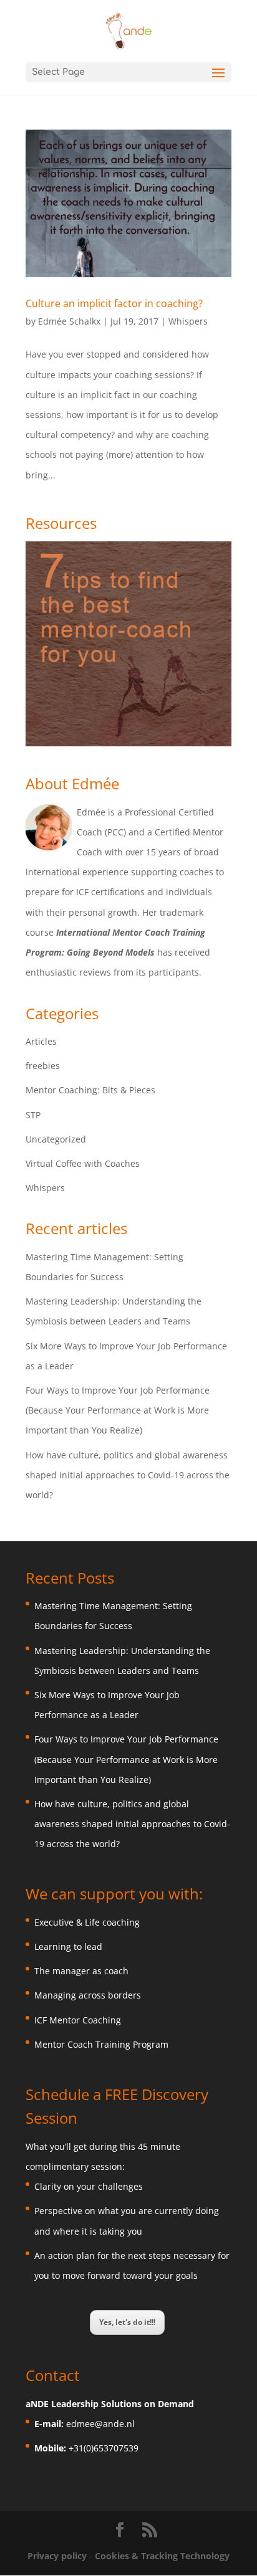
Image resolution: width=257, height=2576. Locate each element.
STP (33, 1115)
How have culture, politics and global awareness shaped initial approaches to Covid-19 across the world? (128, 1475)
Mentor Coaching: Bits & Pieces (90, 1090)
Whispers (188, 321)
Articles (41, 1041)
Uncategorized (56, 1139)
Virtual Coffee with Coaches (83, 1163)
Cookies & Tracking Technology (162, 2556)
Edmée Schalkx (69, 321)
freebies (43, 1066)
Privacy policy (58, 2556)
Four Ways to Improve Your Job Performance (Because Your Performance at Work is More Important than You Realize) (118, 1410)
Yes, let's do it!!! (127, 2322)
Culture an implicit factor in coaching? (114, 303)
